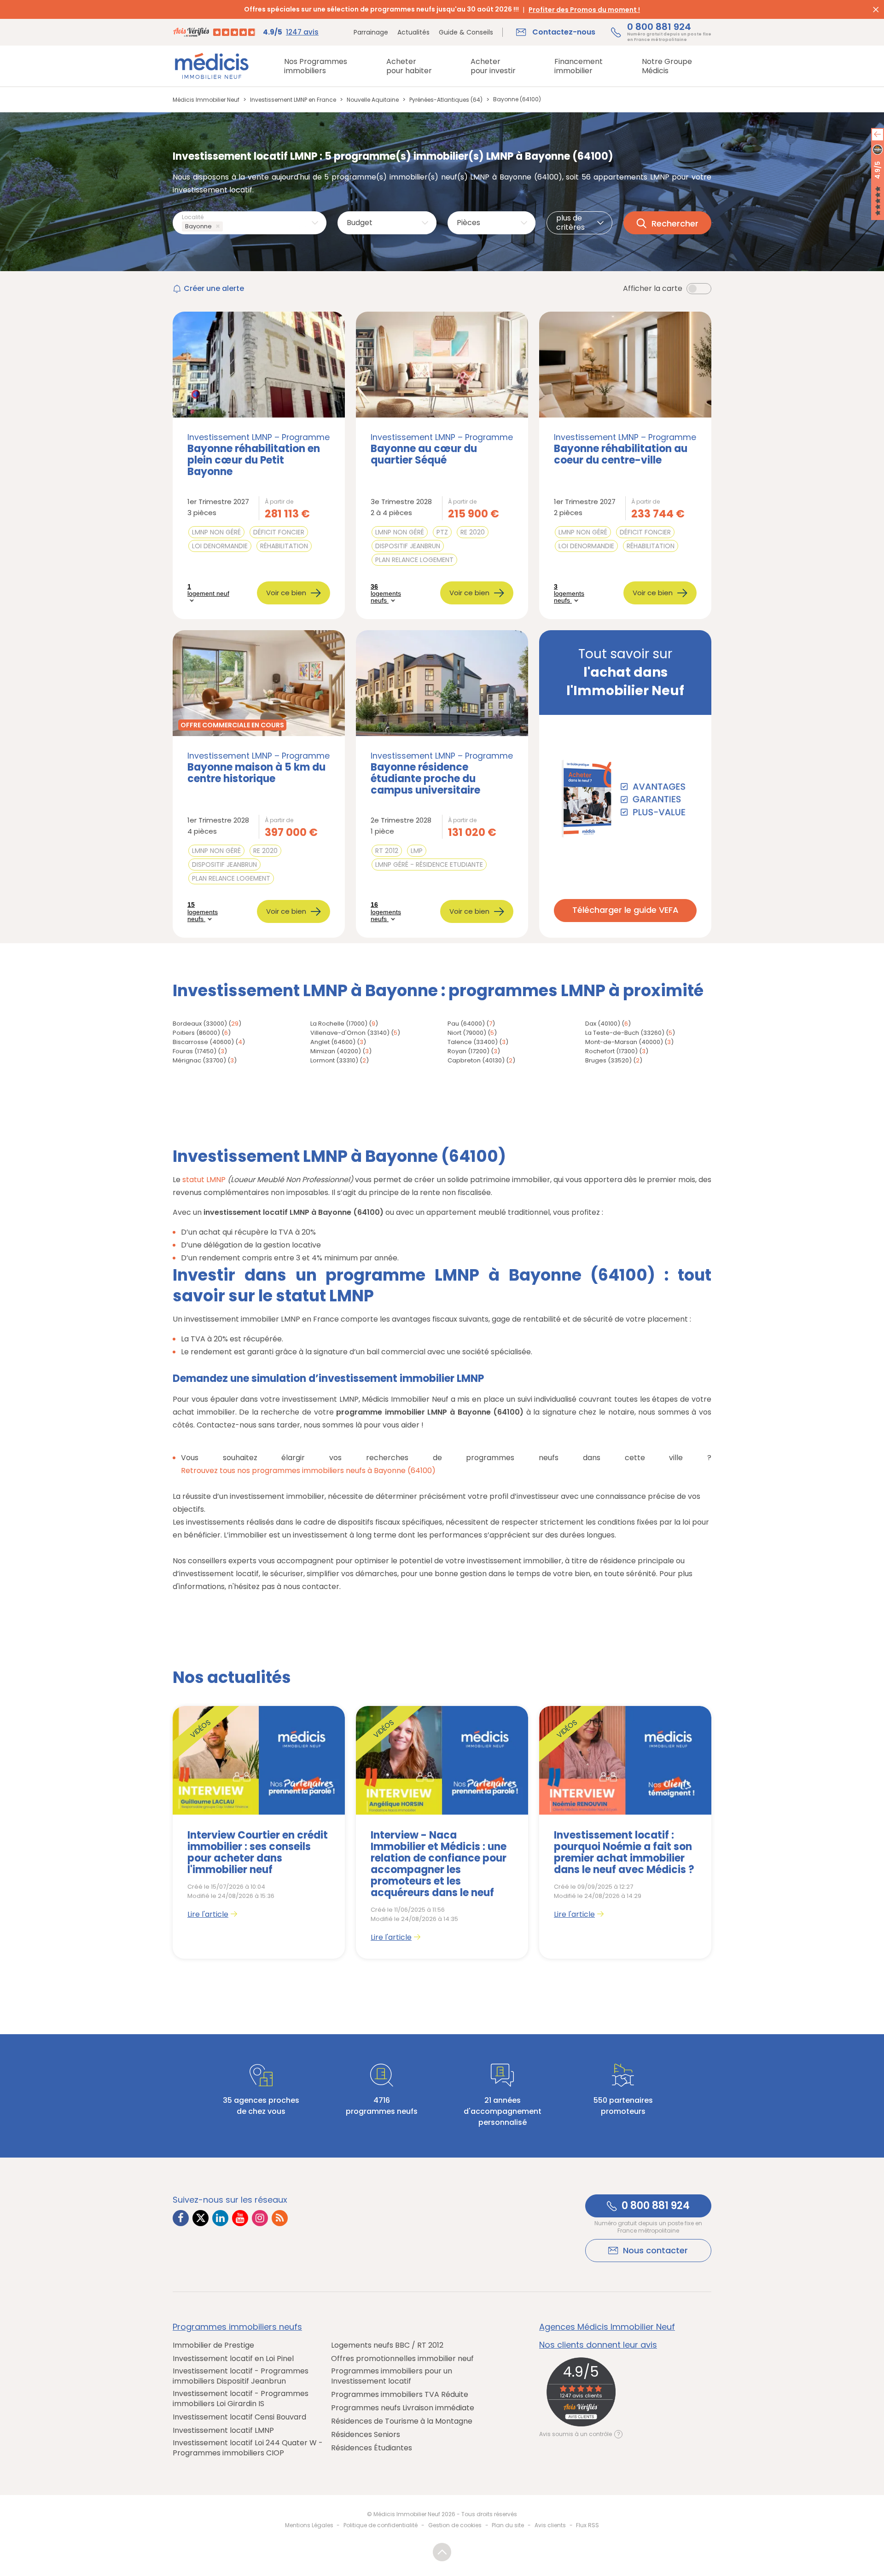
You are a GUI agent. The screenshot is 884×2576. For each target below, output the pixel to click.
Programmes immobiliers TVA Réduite (400, 2395)
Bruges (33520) (608, 1060)
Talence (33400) (473, 1042)
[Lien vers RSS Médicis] (280, 2218)
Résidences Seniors (366, 2435)
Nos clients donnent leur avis (598, 2345)
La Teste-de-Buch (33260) (625, 1033)
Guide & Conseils (466, 32)
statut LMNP (204, 1180)
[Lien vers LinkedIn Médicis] (220, 2218)
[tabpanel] (259, 1832)
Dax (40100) (603, 1024)
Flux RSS (587, 2525)
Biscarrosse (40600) (203, 1042)
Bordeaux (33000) (200, 1024)
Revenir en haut (442, 2552)
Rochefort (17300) (611, 1051)
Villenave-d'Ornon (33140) (350, 1033)
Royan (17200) (468, 1051)
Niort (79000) (467, 1033)
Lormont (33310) (334, 1060)
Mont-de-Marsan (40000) (624, 1042)
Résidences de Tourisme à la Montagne (402, 2421)
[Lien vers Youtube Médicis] (240, 2218)
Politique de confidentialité (381, 2525)
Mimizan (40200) (336, 1051)
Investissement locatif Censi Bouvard (239, 2417)
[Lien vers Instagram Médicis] (260, 2218)
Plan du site (508, 2525)
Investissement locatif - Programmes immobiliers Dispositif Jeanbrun (241, 2376)
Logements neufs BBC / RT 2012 (387, 2345)
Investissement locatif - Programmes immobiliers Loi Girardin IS (241, 2399)
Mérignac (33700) (199, 1060)
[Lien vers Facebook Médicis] (181, 2218)
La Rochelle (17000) (339, 1024)
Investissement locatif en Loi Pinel (233, 2359)
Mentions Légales (309, 2525)
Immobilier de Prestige (213, 2345)
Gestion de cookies (455, 2525)
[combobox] (250, 223)
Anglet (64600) (333, 1042)
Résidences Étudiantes (372, 2448)
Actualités (413, 32)
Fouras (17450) (195, 1051)
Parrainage (371, 32)
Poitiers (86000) (196, 1033)
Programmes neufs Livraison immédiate (403, 2408)
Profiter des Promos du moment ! (584, 10)
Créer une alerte (214, 288)
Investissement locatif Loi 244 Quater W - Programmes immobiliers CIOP (248, 2448)
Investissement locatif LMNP (223, 2431)
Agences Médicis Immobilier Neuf (607, 2327)
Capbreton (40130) (476, 1060)
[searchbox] (227, 227)
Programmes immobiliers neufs (237, 2327)
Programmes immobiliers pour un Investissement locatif (392, 2376)
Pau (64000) (466, 1024)
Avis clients (550, 2525)
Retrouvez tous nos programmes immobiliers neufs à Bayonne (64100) (308, 1471)
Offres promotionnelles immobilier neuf (402, 2359)
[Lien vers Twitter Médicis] (201, 2218)
